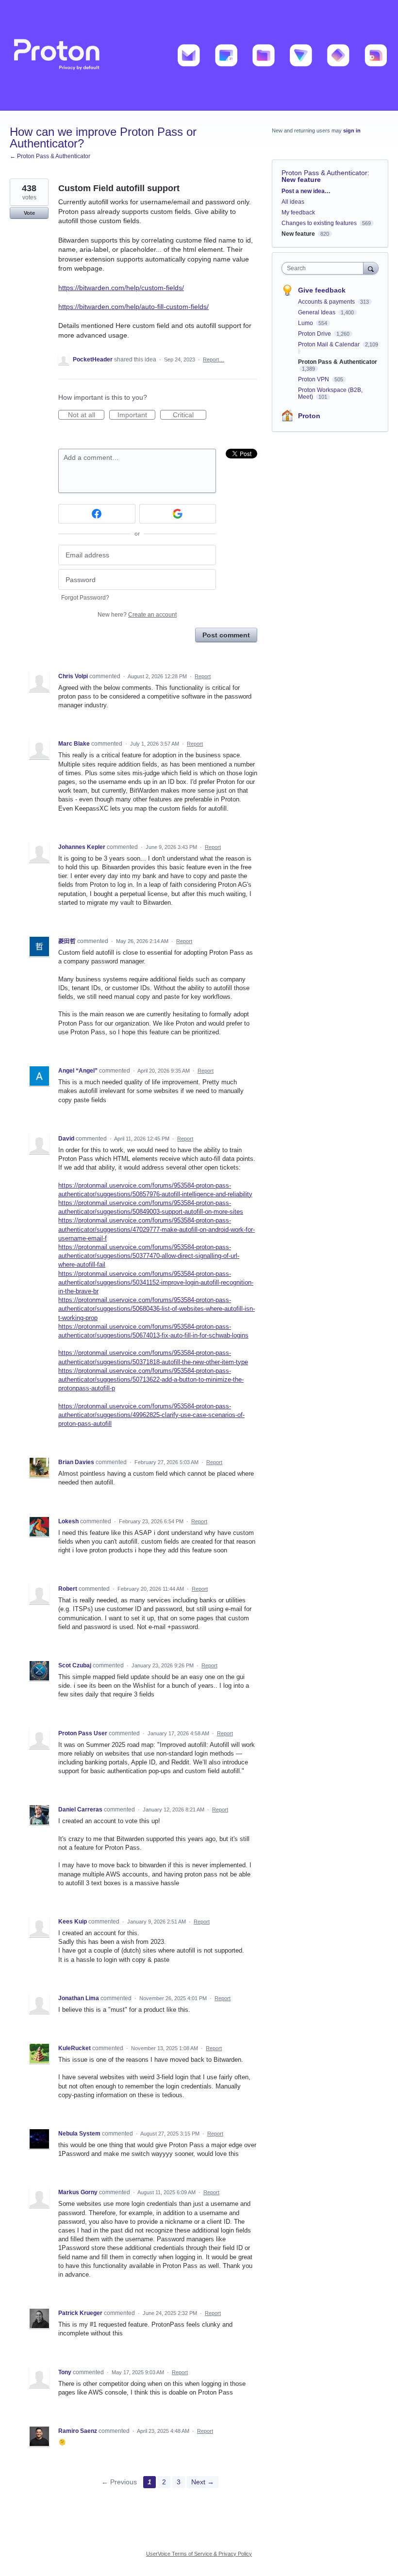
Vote (29, 213)
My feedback (298, 212)
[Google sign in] (178, 514)
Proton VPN (314, 379)
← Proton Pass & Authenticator (50, 156)
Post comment (226, 635)
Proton (309, 416)
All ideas (293, 202)
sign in (352, 130)
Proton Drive (315, 334)
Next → (203, 2482)
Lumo (306, 323)
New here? (137, 615)
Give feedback (322, 290)
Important (136, 415)
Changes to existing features (319, 223)
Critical (190, 415)
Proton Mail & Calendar (330, 344)
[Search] (371, 268)
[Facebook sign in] (97, 514)
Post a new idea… (306, 191)
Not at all (86, 415)
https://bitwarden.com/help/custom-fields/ (121, 288)
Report (203, 676)
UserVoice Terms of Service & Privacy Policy (199, 2554)
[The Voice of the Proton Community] (199, 55)
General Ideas (317, 312)
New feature (301, 179)
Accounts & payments (327, 302)
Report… (214, 359)
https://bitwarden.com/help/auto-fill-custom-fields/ (133, 307)
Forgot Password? (85, 598)
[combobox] (325, 268)
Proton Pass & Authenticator (324, 173)
